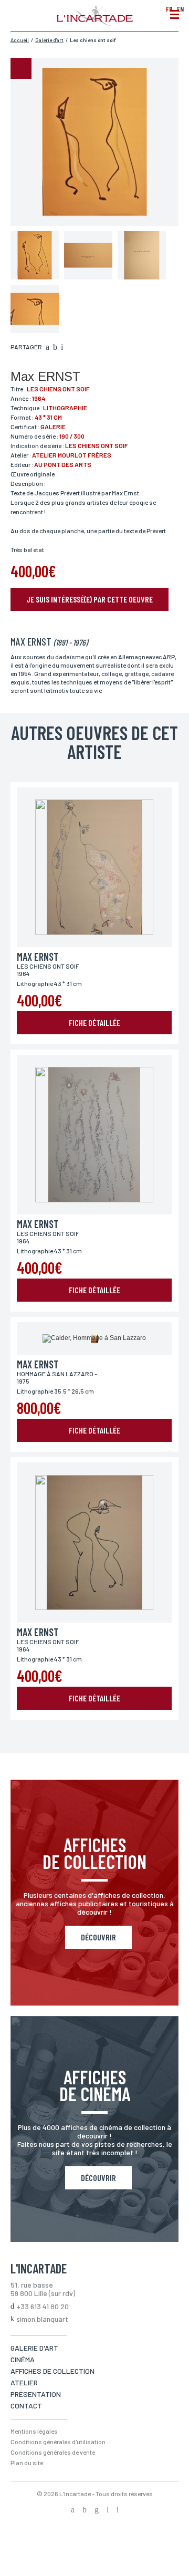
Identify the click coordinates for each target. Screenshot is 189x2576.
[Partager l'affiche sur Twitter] (55, 348)
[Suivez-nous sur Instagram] (97, 2510)
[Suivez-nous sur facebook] (73, 2510)
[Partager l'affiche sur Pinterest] (62, 348)
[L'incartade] (95, 23)
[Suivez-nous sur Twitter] (85, 2510)
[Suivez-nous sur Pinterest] (118, 2510)
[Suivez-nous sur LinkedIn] (108, 2510)
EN (180, 9)
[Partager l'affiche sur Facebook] (48, 348)
